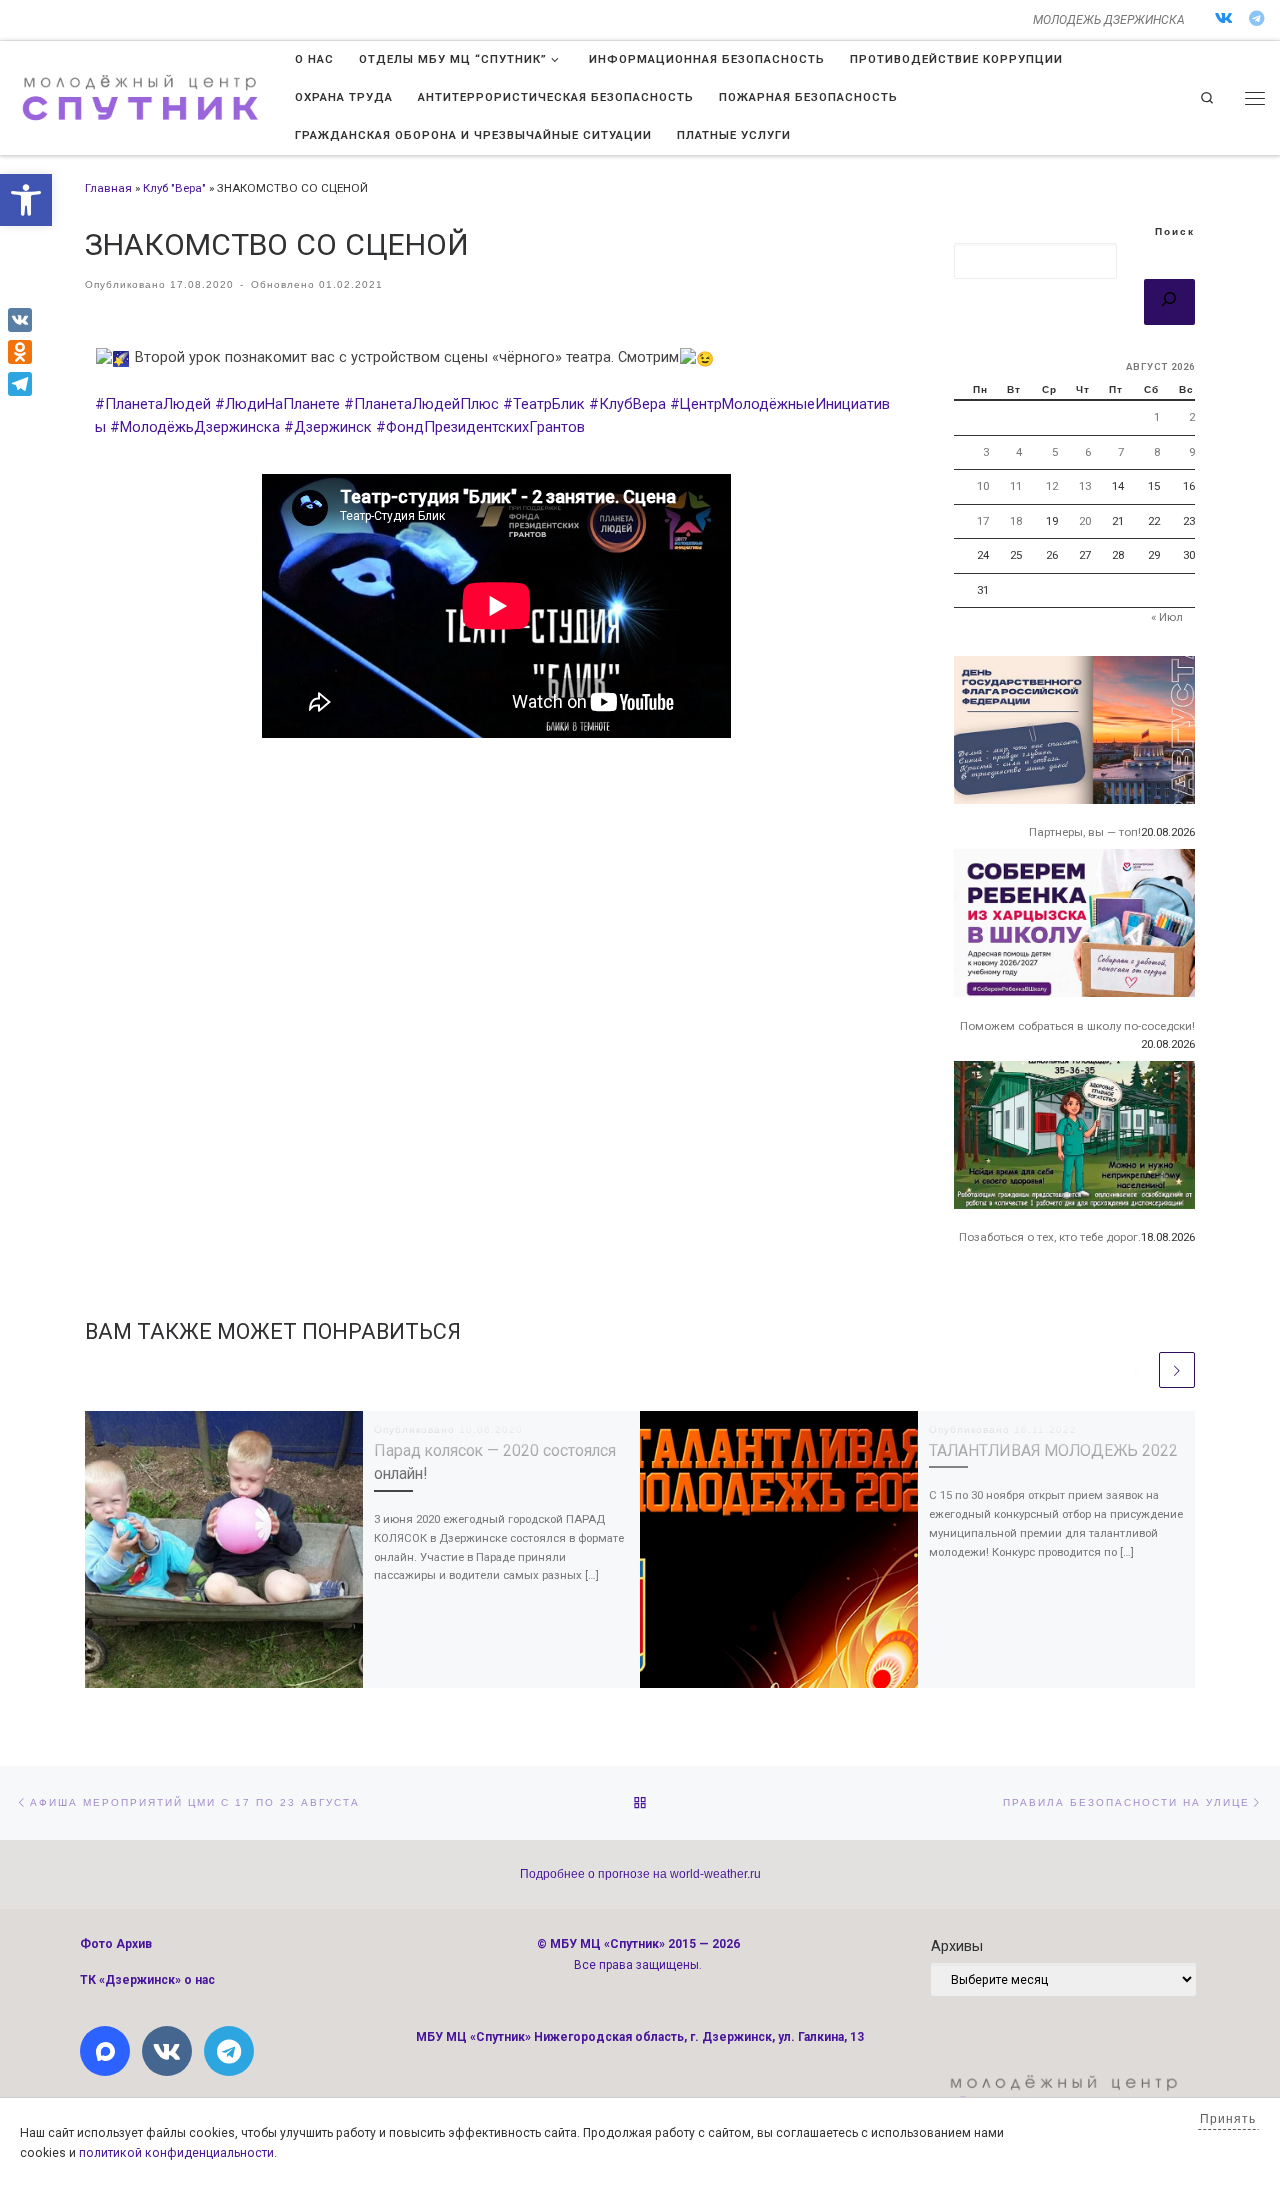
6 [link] (1088, 452)
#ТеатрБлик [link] (544, 404)
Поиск (1175, 231)
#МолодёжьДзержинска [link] (195, 427)
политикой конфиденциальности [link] (176, 2153)
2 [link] (1192, 417)
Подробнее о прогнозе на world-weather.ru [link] (640, 1874)
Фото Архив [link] (116, 1944)
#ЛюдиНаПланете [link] (277, 404)
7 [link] (1121, 452)
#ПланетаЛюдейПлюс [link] (421, 404)
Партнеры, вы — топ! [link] (1085, 832)
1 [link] (1157, 417)
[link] (26, 200)
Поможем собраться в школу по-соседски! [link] (1077, 1026)
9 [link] (1192, 452)
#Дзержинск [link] (328, 427)
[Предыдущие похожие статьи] (1137, 1370)
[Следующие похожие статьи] (1177, 1370)
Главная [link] (108, 188)
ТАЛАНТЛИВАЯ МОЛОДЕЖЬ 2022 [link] (1053, 1450)
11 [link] (1016, 486)
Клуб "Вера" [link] (174, 188)
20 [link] (1085, 521)
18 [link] (1016, 521)
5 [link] (1055, 452)
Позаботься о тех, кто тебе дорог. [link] (1050, 1237)
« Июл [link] (1167, 617)
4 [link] (1019, 452)
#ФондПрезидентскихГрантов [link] (480, 427)
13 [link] (1085, 486)
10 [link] (983, 486)
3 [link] (986, 452)
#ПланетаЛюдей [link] (153, 404)
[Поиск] (1169, 302)
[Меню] (1255, 98)
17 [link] (983, 521)
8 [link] (1157, 452)
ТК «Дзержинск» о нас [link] (147, 1980)
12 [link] (1052, 486)
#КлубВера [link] (627, 404)
